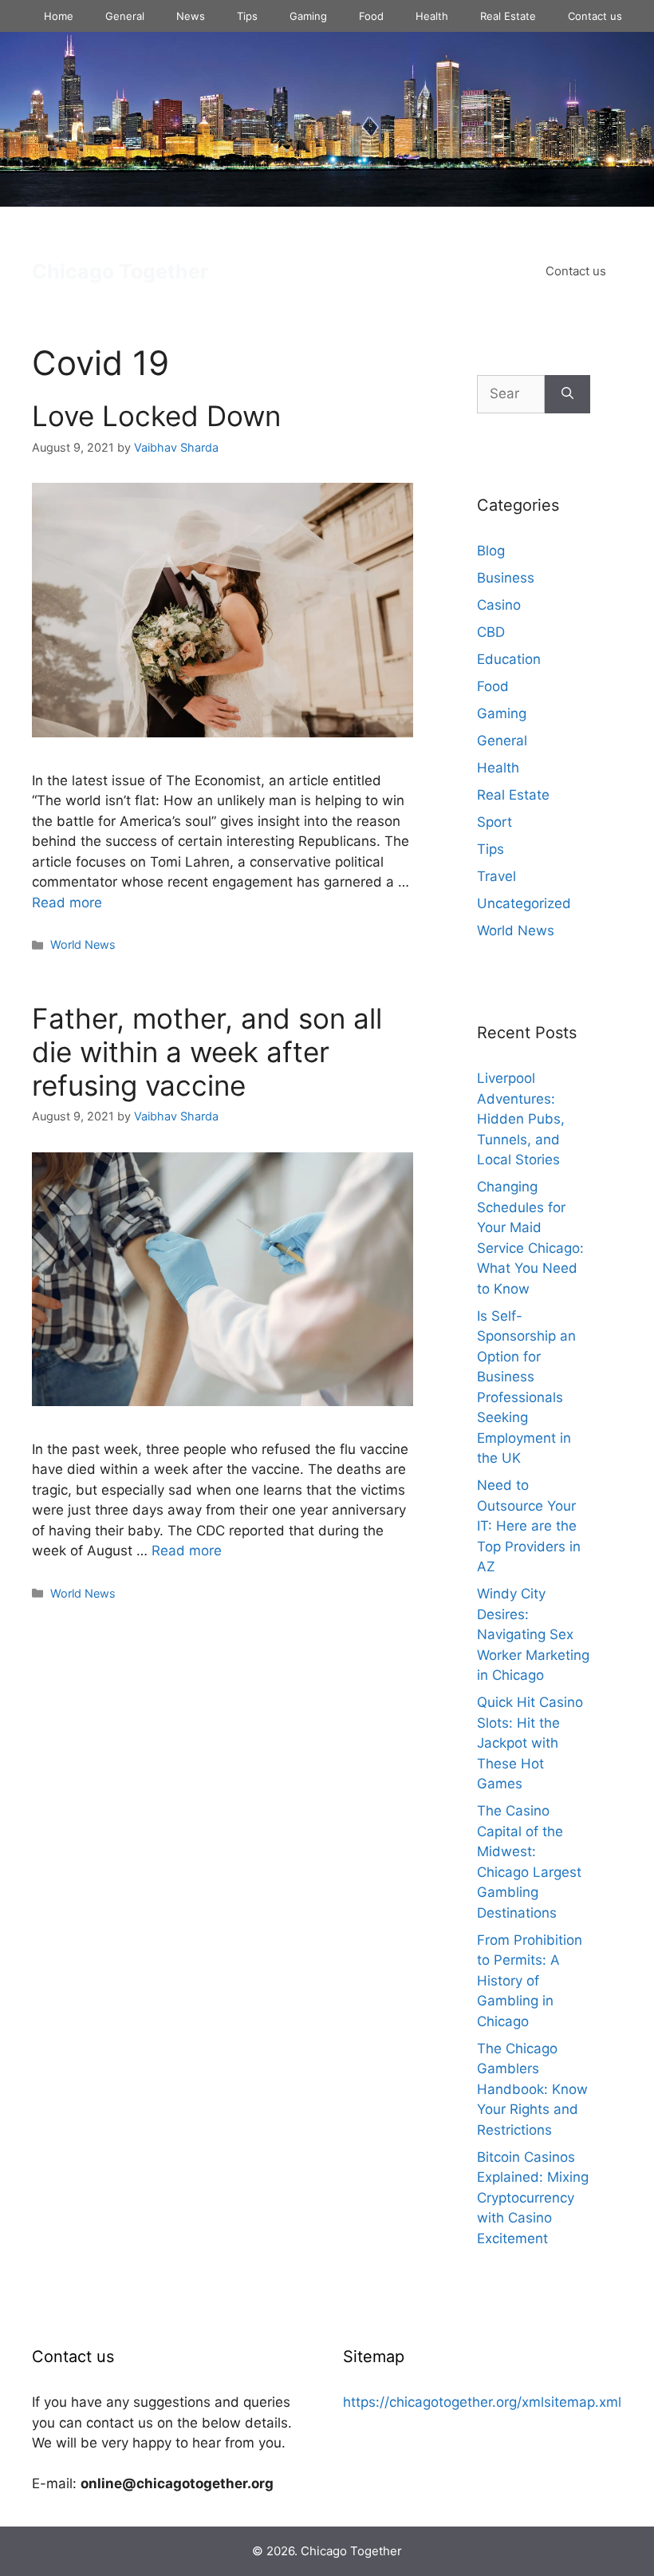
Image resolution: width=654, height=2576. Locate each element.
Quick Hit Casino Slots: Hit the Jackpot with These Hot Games (530, 1743)
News (191, 16)
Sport (494, 822)
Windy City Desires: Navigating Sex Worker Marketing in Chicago (533, 1634)
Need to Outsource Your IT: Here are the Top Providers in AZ (529, 1526)
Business (506, 578)
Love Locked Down (156, 416)
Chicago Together (120, 271)
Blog (491, 551)
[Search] (567, 394)
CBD (491, 632)
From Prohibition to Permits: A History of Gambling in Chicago (530, 1981)
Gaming (308, 16)
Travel (496, 876)
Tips (247, 16)
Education (509, 659)
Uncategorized (524, 903)
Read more (67, 903)
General (125, 16)
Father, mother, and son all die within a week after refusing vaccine (207, 1052)
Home (59, 16)
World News (83, 944)
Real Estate (508, 16)
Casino (499, 605)
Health (432, 16)
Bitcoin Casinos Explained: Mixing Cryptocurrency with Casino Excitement (533, 2198)
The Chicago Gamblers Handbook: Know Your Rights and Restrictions (532, 2089)
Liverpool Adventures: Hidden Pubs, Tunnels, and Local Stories (521, 1119)
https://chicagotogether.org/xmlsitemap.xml (482, 2402)
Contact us (595, 16)
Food (371, 16)
